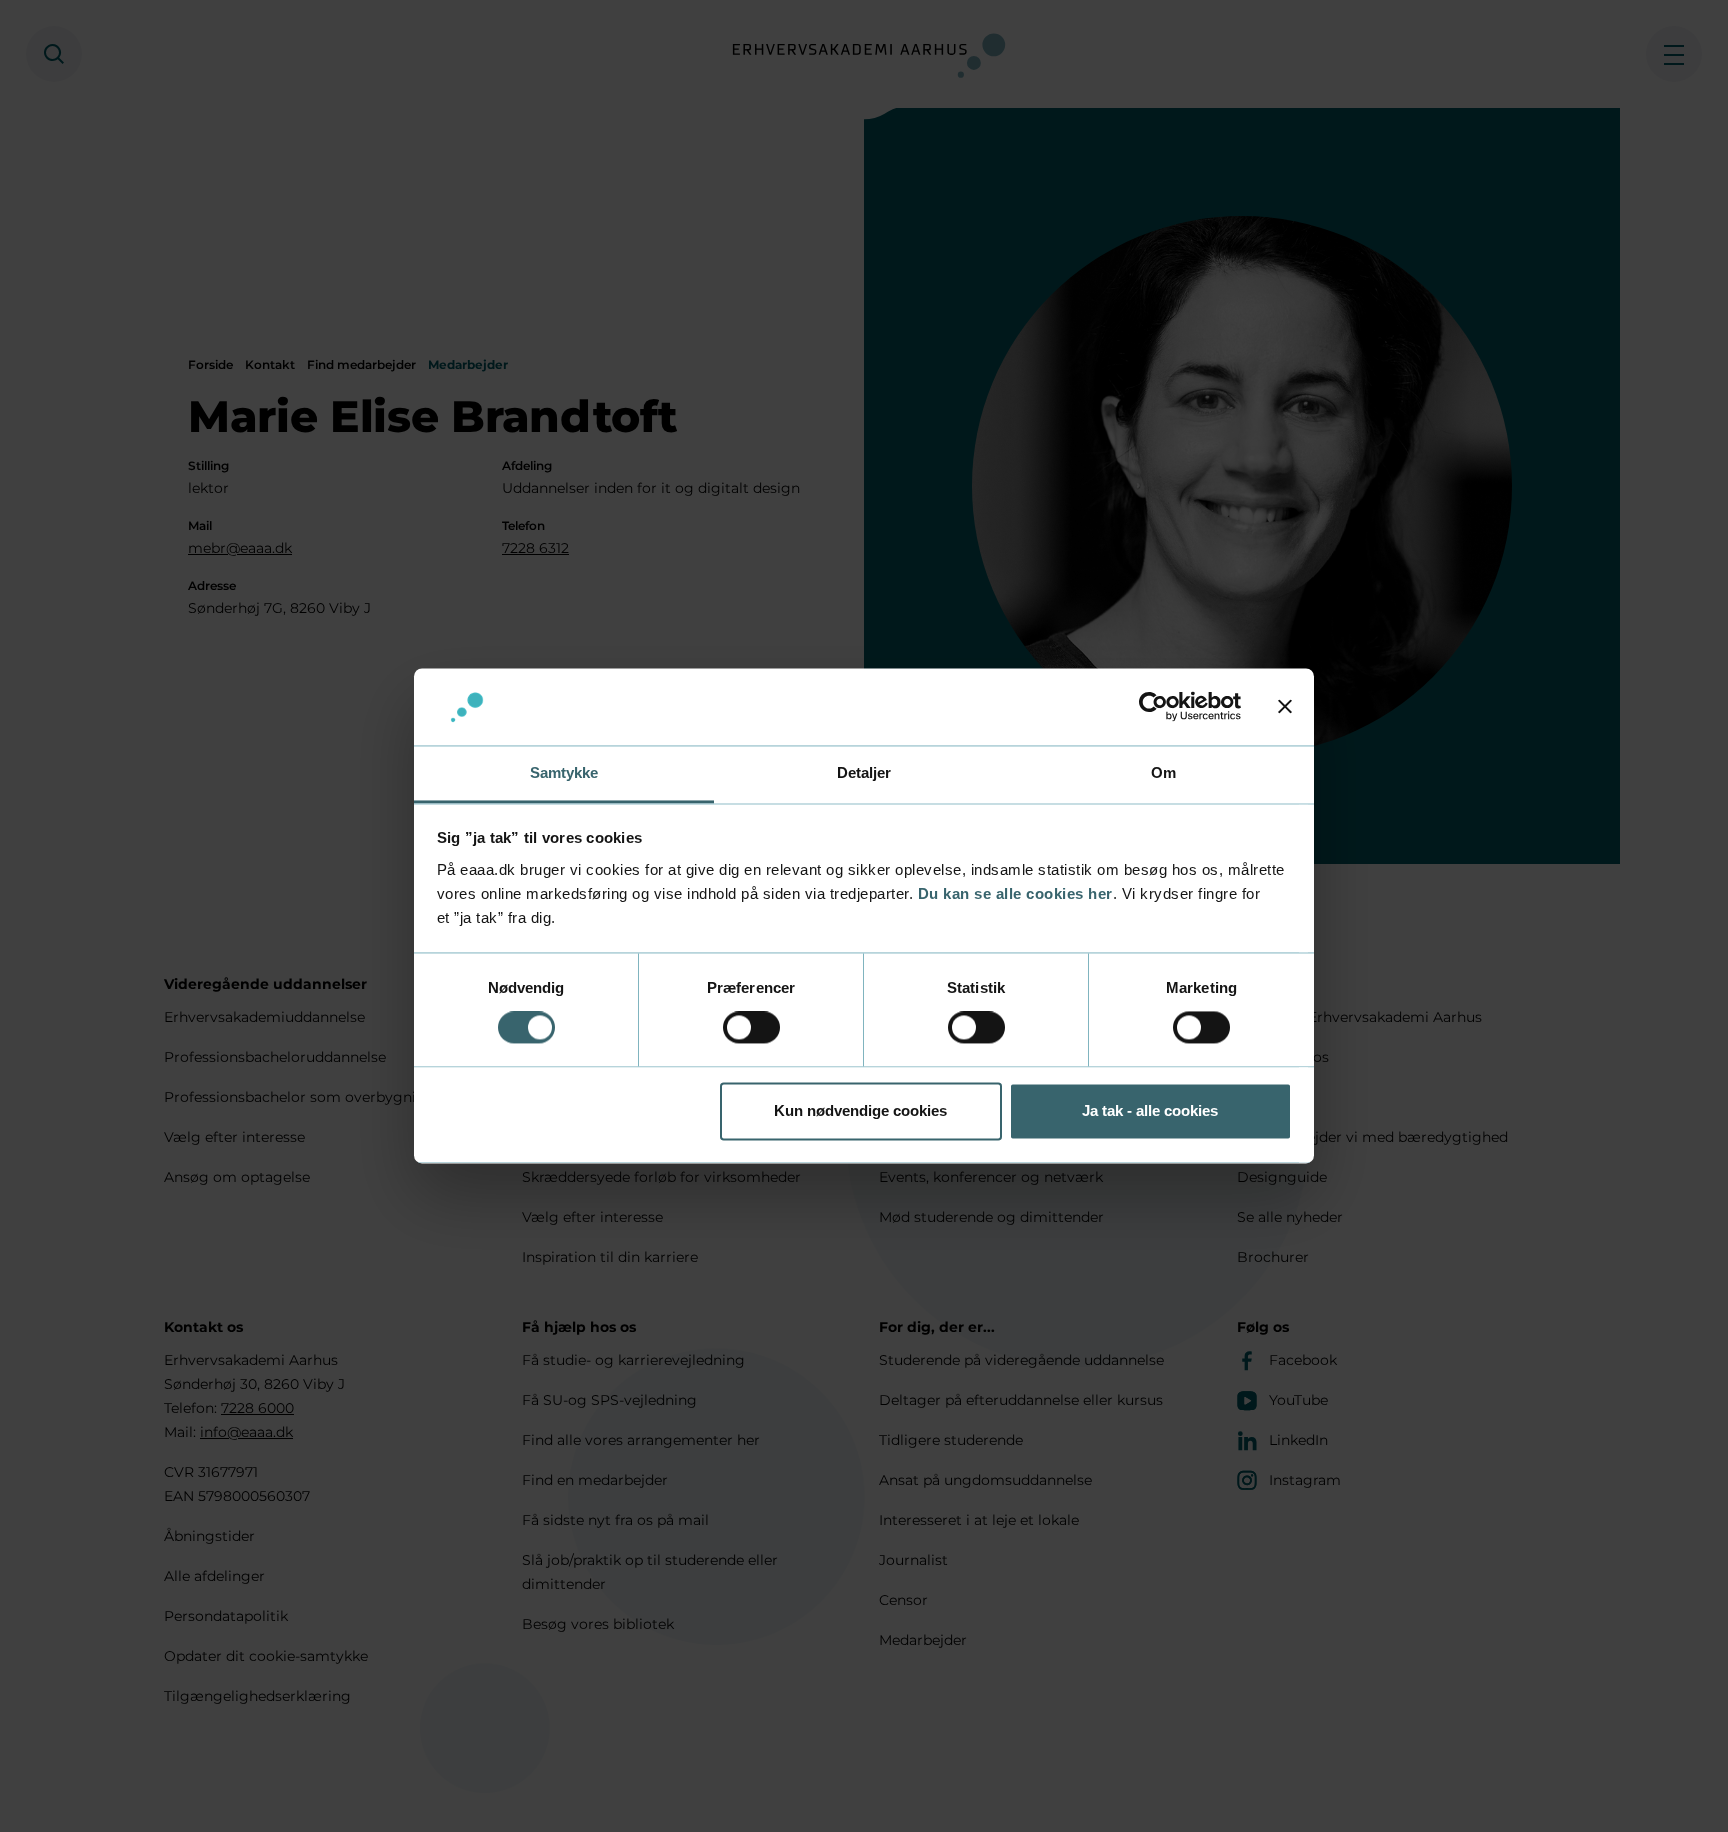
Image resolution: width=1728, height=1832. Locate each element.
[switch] (751, 1028)
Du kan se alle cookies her (1015, 893)
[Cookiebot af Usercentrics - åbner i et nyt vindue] (1153, 707)
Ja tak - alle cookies (1150, 1110)
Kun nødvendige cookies (860, 1110)
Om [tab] (1163, 772)
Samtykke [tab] (564, 772)
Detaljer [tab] (864, 772)
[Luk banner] (1285, 707)
